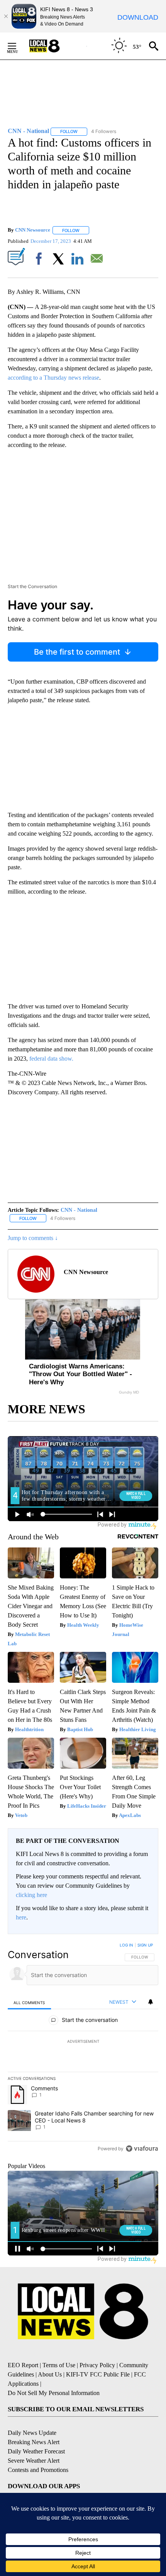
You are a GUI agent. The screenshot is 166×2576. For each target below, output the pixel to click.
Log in (126, 1945)
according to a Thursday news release (53, 378)
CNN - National (79, 1210)
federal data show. (51, 1059)
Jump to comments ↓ (33, 1238)
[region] (83, 2049)
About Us (50, 2374)
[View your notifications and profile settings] (151, 2002)
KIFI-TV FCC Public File (98, 2374)
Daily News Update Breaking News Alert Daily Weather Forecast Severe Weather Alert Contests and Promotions (38, 2451)
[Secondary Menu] (18, 46)
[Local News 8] (54, 46)
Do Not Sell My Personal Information (54, 2393)
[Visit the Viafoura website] (142, 2149)
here (21, 1917)
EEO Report (23, 2365)
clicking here (31, 1895)
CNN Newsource (33, 230)
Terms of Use (59, 2365)
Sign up (145, 1945)
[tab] (29, 2002)
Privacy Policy (97, 2365)
